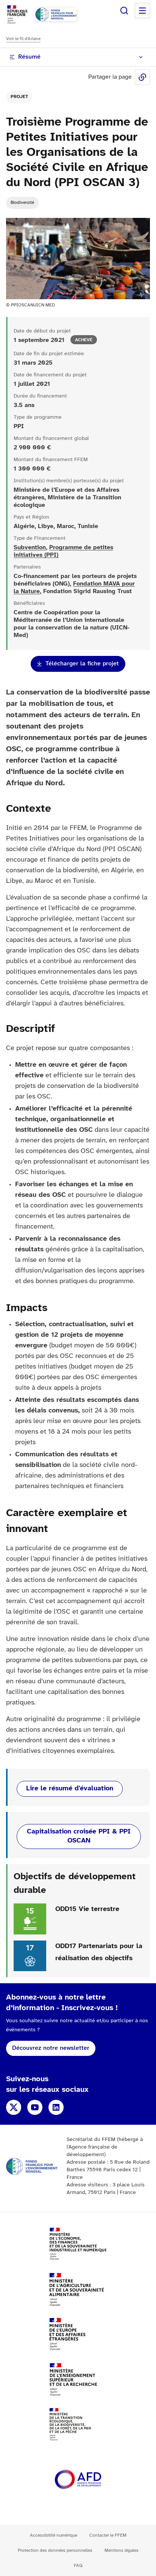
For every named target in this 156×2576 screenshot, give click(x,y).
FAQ (78, 2566)
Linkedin (56, 2107)
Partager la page (142, 77)
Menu (142, 11)
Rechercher (124, 11)
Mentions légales (122, 2550)
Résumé (29, 57)
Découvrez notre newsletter (51, 2048)
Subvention (30, 548)
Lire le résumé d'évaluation (70, 1789)
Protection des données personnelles (55, 2550)
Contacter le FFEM (108, 2535)
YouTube (35, 2107)
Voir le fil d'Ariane (23, 39)
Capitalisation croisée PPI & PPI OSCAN (79, 1836)
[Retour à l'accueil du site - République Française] (56, 14)
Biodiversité (22, 203)
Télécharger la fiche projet (82, 664)
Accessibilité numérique (54, 2535)
